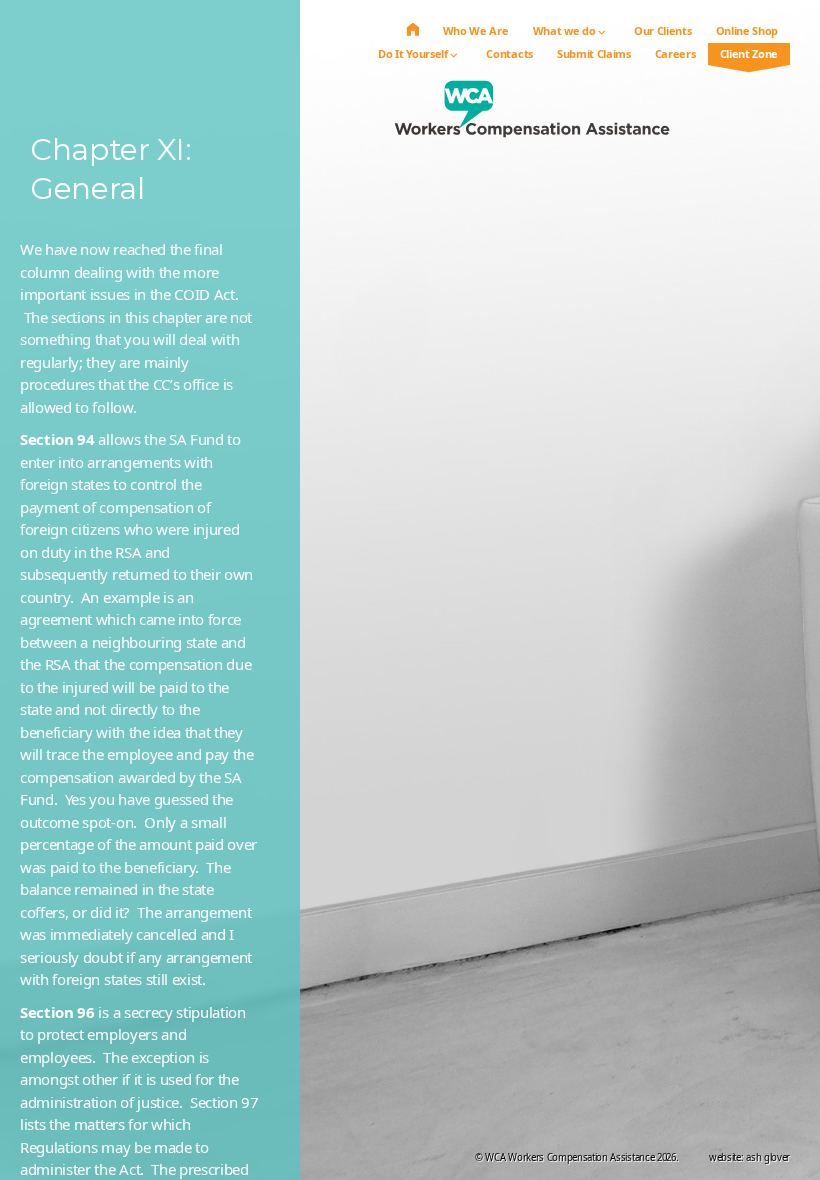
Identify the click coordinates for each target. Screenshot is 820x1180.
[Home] (412, 30)
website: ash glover (749, 1157)
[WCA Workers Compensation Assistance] (532, 117)
